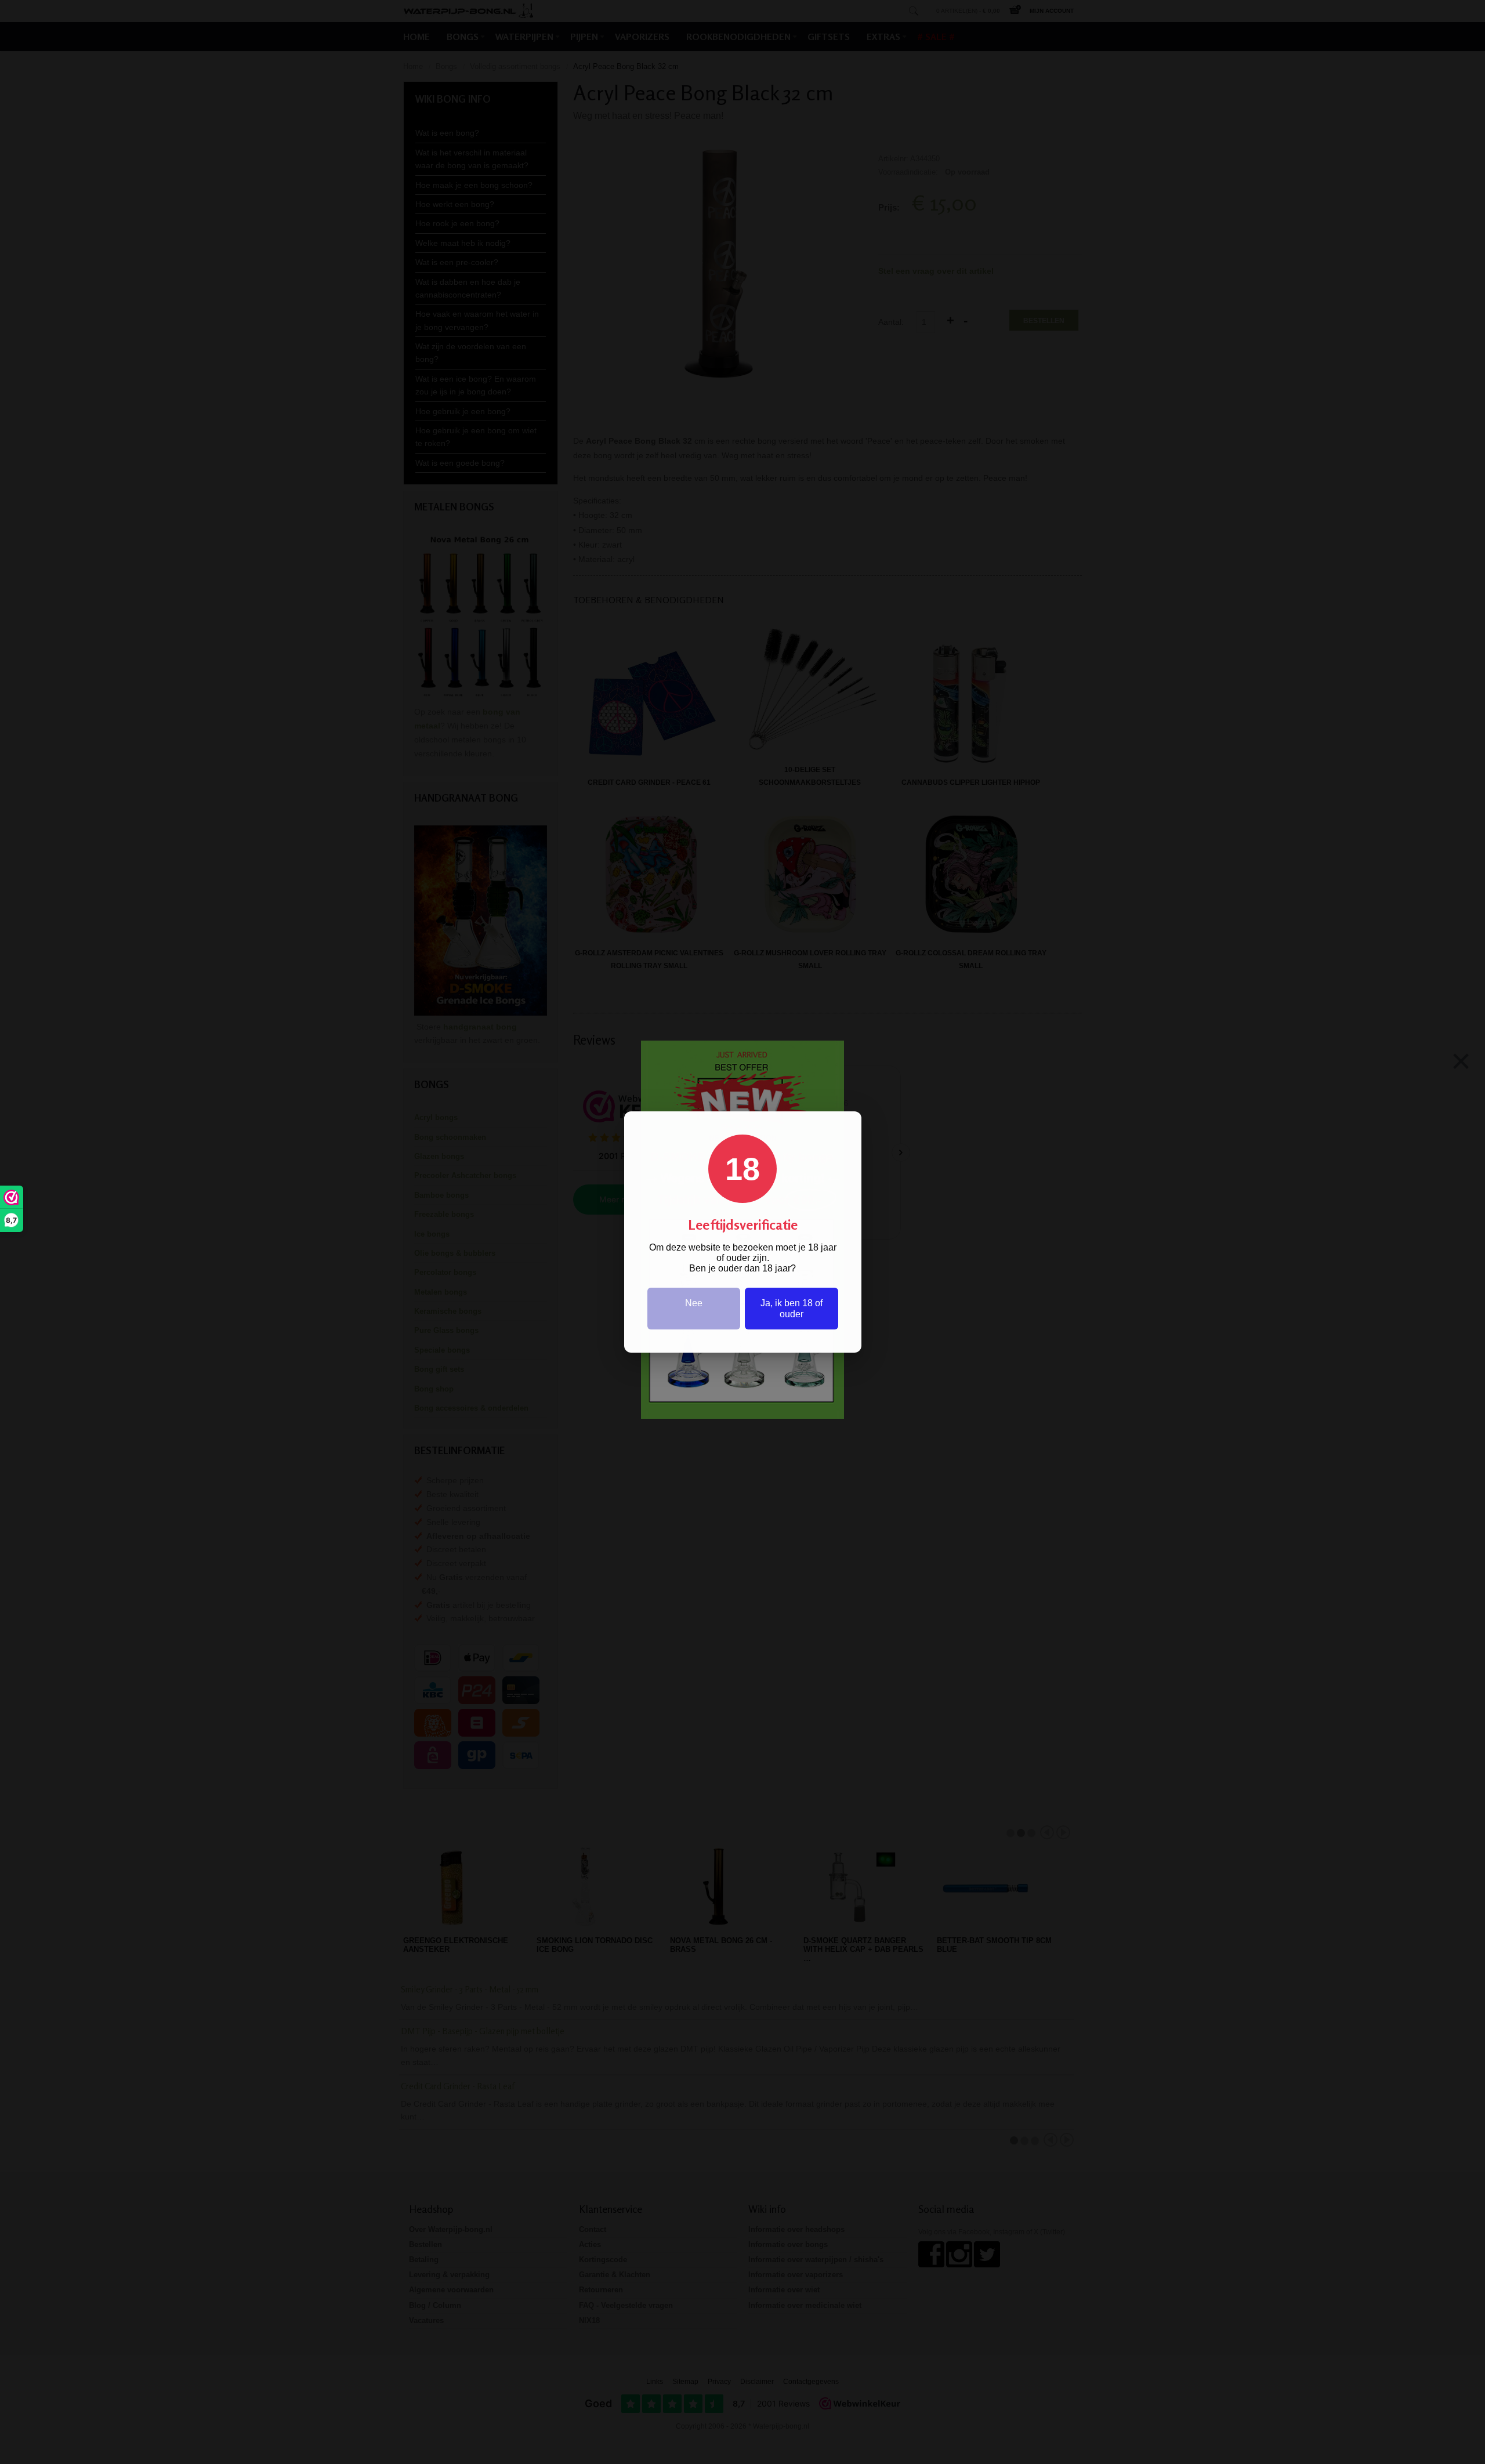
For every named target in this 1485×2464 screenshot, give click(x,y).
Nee (694, 1303)
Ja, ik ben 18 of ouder (792, 1309)
